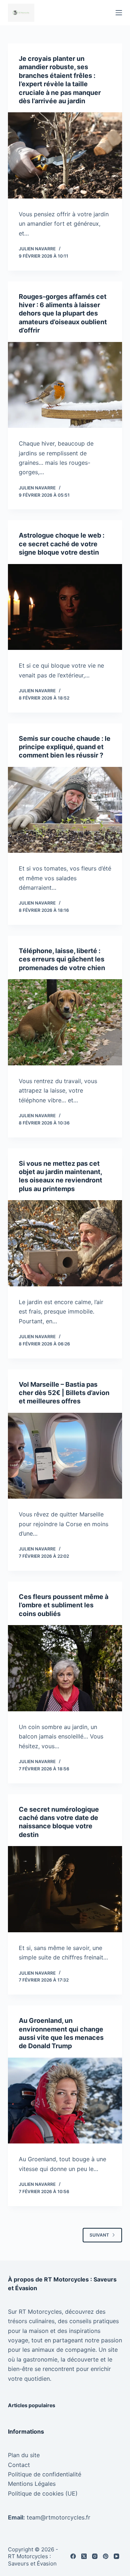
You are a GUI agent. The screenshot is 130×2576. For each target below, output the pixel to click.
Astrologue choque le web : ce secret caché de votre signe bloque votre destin (62, 544)
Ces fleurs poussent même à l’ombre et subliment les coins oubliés (64, 1605)
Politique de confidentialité (45, 2474)
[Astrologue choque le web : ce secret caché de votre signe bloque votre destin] (65, 607)
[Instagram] (95, 2556)
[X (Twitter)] (84, 2556)
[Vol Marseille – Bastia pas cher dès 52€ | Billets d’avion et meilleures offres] (65, 1456)
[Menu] (119, 13)
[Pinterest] (106, 2556)
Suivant (99, 2235)
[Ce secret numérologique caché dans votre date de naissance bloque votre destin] (65, 1889)
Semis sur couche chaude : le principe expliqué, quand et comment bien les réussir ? (65, 747)
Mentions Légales (32, 2484)
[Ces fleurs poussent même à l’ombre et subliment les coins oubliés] (65, 1668)
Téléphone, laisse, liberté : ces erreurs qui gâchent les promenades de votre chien (62, 959)
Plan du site (24, 2455)
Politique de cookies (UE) (43, 2493)
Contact (19, 2465)
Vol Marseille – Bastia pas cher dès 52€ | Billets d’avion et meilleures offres (64, 1393)
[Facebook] (73, 2556)
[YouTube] (116, 2556)
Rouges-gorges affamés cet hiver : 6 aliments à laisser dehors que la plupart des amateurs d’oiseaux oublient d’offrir (63, 314)
